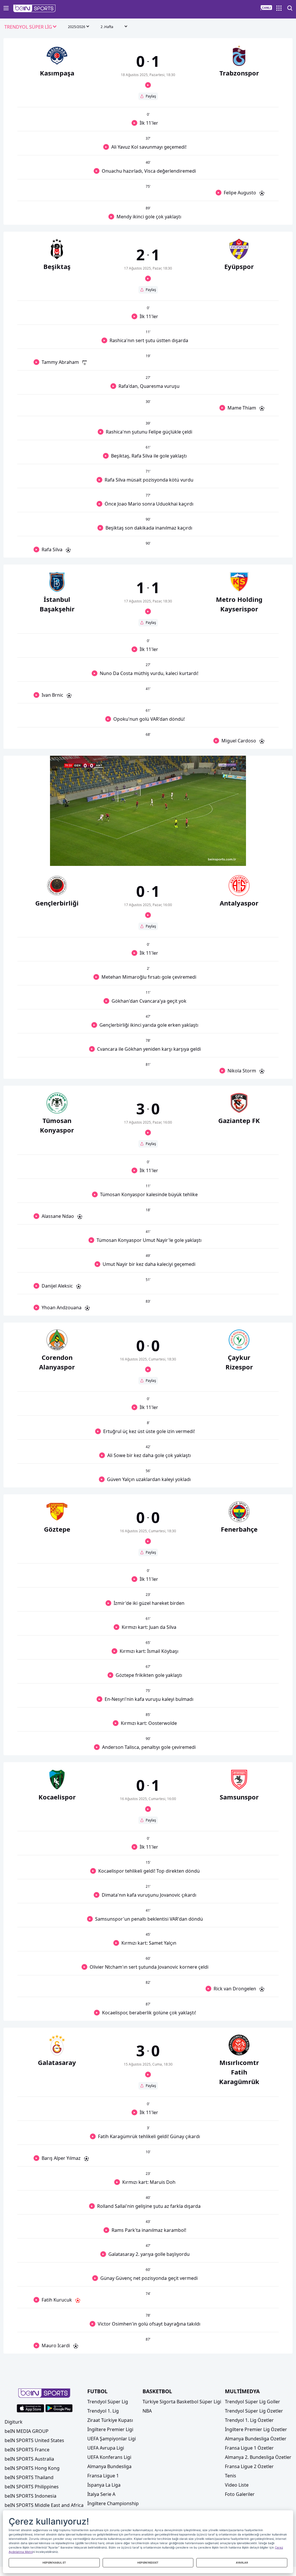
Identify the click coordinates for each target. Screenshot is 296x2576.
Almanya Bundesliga (109, 2466)
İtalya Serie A (101, 2494)
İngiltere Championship (113, 2503)
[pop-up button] (227, 857)
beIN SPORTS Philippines (32, 2487)
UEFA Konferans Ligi (109, 2457)
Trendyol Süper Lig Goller (252, 2402)
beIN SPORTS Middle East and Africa (44, 2505)
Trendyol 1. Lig (103, 2411)
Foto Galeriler (240, 2494)
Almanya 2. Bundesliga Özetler (258, 2457)
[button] (35, 8)
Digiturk (14, 2422)
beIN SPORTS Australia (29, 2459)
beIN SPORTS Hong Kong (32, 2468)
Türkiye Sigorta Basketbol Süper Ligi (182, 2402)
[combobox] (31, 27)
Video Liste (237, 2485)
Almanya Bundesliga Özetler (256, 2439)
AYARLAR (242, 2563)
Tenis (231, 2476)
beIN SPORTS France (27, 2450)
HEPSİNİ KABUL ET (54, 2563)
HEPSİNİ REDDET (148, 2563)
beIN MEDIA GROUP (27, 2431)
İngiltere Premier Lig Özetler (256, 2429)
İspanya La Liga (104, 2485)
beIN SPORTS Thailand (29, 2477)
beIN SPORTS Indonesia (30, 2496)
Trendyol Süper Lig (108, 2402)
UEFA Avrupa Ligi (106, 2448)
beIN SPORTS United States (34, 2440)
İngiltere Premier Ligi (110, 2429)
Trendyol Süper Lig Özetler (254, 2411)
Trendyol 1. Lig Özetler (249, 2420)
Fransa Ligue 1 (103, 2476)
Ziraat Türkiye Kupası (110, 2420)
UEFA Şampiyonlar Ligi (112, 2439)
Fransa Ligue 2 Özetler (249, 2466)
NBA (147, 2411)
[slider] (148, 847)
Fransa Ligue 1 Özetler (249, 2448)
